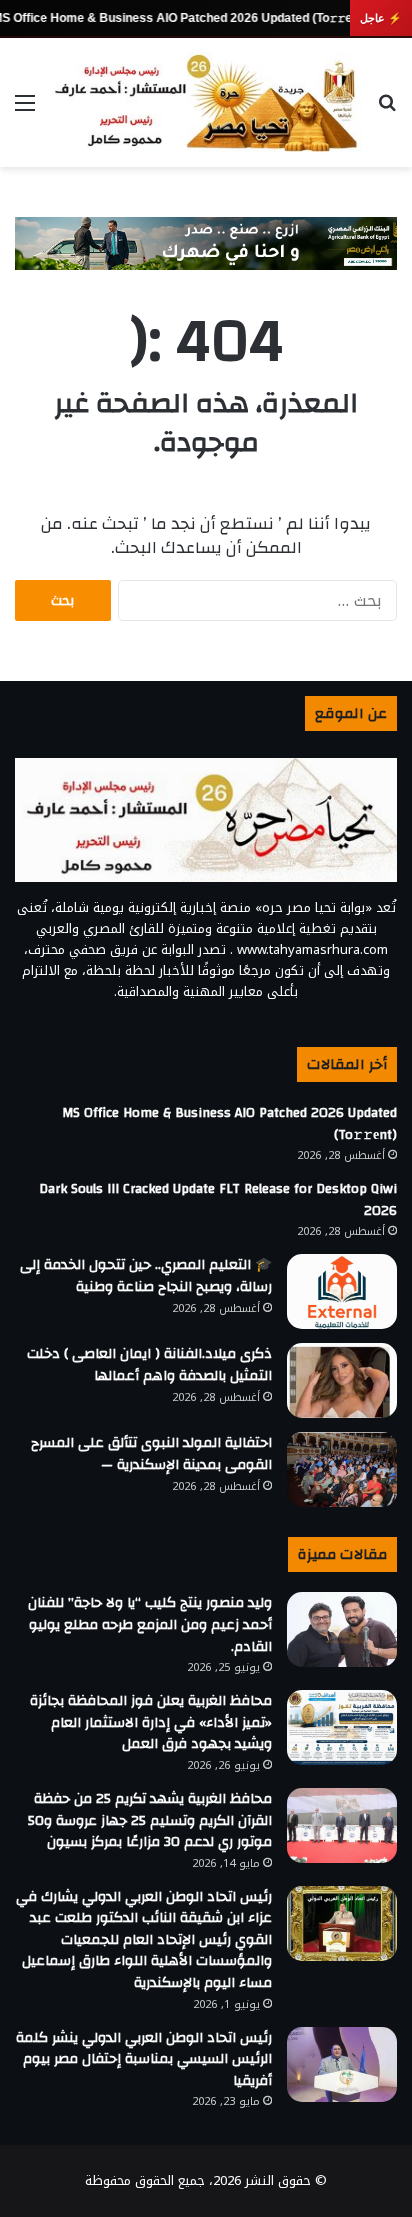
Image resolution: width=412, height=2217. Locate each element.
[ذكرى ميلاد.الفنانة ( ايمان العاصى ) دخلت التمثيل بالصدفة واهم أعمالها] (342, 1380)
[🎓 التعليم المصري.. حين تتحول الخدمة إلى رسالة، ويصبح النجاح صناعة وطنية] (342, 1291)
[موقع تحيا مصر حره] (206, 102)
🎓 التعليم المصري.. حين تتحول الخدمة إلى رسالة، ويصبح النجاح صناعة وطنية (146, 1276)
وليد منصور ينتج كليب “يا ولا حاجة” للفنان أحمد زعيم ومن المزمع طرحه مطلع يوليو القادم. (150, 1624)
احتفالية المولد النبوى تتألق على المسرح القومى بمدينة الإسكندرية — (151, 1454)
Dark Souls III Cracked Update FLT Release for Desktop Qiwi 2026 (218, 1200)
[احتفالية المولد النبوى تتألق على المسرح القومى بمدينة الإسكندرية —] (342, 1469)
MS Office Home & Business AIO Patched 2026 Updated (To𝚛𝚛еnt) (229, 1124)
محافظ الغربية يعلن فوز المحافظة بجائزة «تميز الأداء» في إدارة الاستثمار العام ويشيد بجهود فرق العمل (151, 1722)
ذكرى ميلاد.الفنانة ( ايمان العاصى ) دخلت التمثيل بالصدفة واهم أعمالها (149, 1365)
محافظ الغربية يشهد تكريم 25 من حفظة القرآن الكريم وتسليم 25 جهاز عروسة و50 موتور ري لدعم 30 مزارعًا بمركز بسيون (150, 1820)
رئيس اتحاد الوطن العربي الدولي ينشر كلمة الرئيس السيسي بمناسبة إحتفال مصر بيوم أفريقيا (144, 2059)
